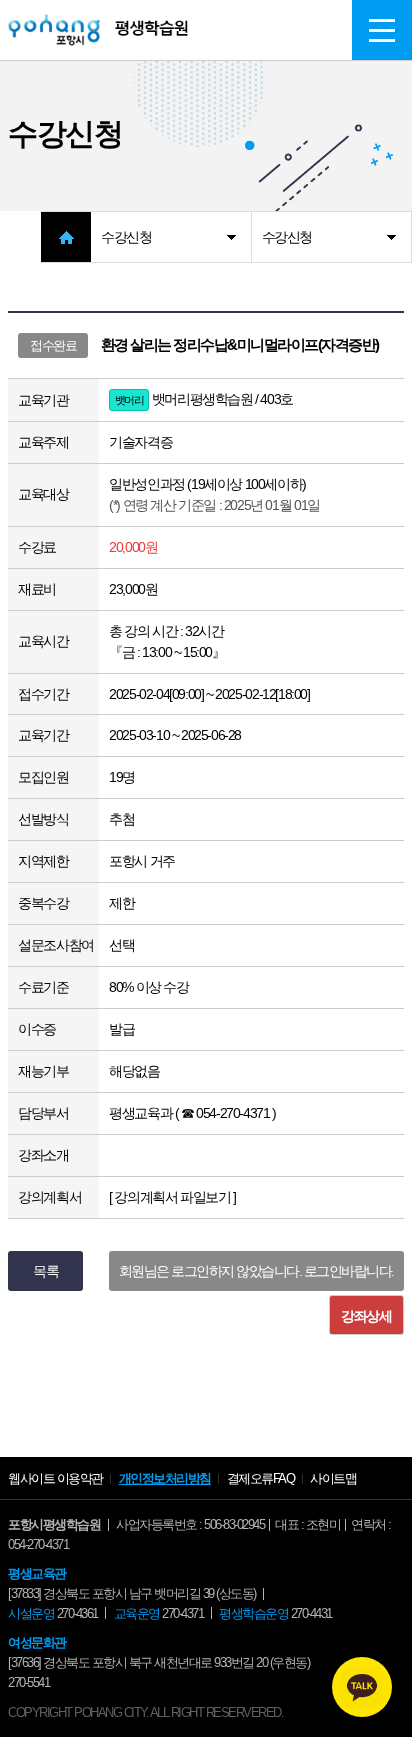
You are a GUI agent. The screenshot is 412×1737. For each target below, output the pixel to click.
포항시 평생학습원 (98, 30)
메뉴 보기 (382, 30)
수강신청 (126, 237)
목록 (45, 1271)
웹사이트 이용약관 (55, 1478)
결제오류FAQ (261, 1478)
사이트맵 (333, 1478)
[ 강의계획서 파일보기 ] (172, 1197)
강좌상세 (366, 1316)
